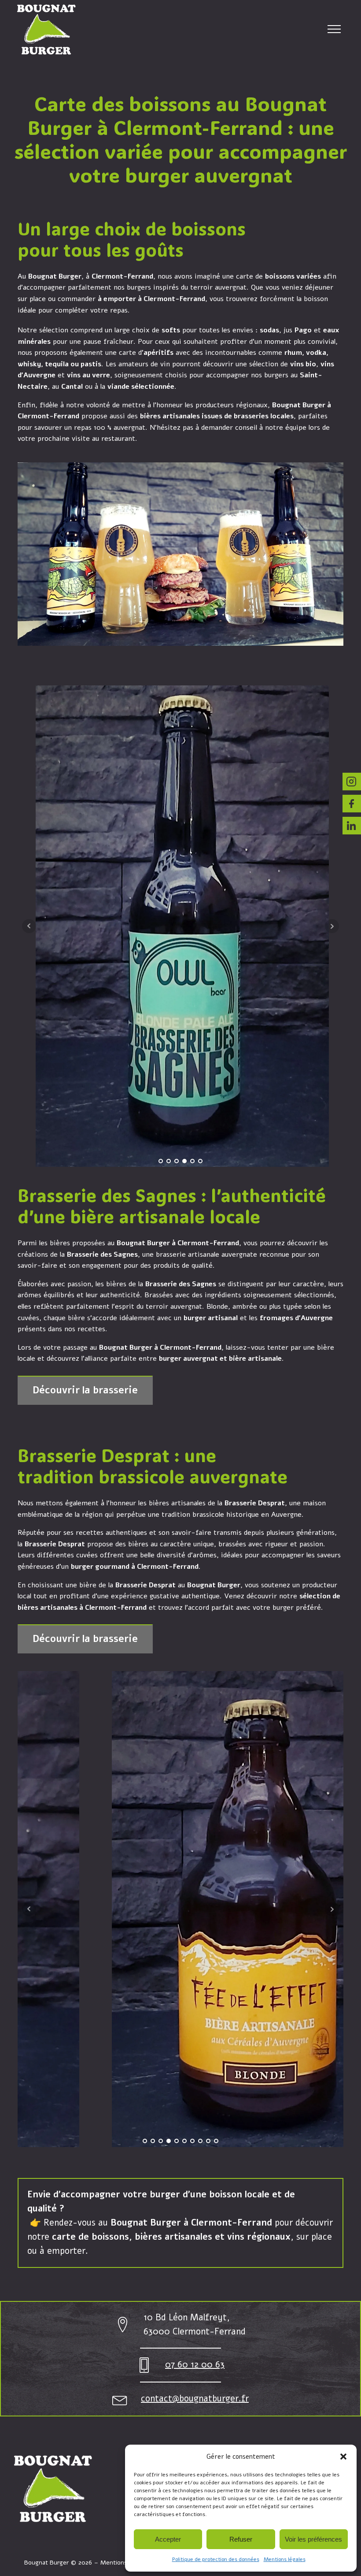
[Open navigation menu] (334, 29)
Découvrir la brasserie (85, 1390)
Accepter (168, 2539)
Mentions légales (285, 2559)
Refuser (241, 2539)
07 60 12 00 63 (195, 2365)
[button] (343, 2457)
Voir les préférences (313, 2539)
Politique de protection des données (216, 2559)
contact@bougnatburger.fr (195, 2399)
